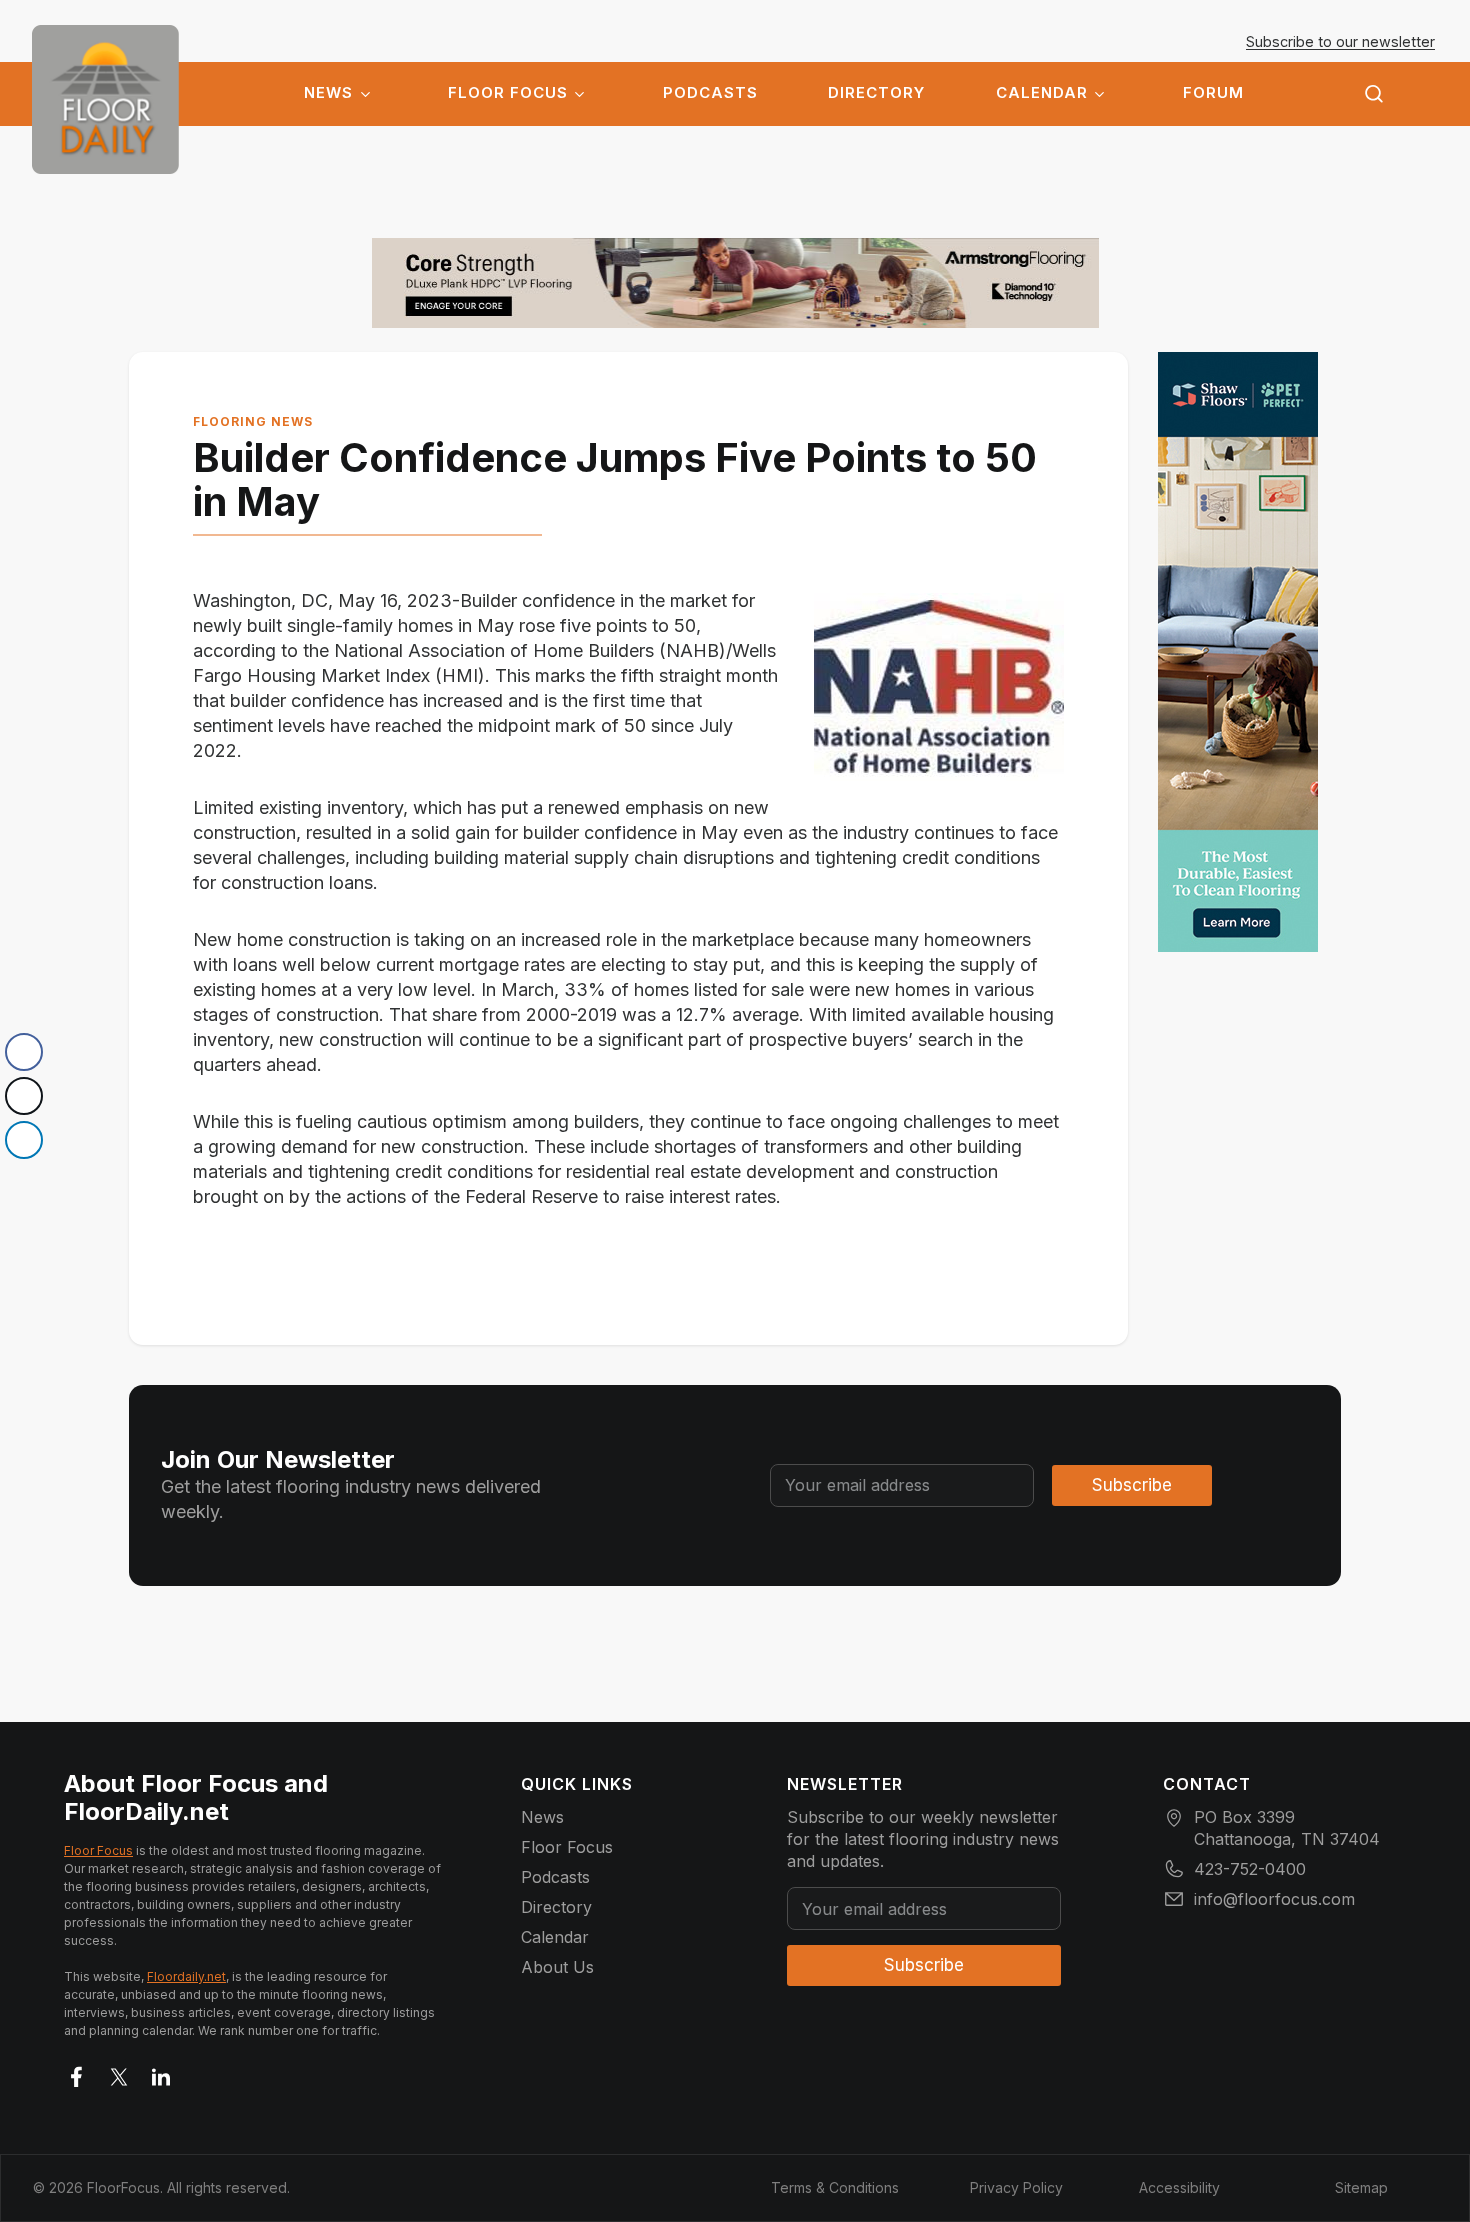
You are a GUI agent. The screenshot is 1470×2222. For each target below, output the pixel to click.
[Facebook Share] (24, 1052)
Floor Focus (508, 93)
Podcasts (710, 93)
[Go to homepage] (105, 99)
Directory (876, 93)
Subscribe (1132, 1485)
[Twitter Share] (24, 1096)
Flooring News (253, 421)
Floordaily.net (186, 1976)
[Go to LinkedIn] (161, 2073)
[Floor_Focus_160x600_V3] (735, 283)
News (328, 93)
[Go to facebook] (77, 2073)
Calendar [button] (1042, 93)
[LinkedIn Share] (24, 1140)
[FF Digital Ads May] (1238, 652)
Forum (1213, 93)
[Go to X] (119, 2073)
